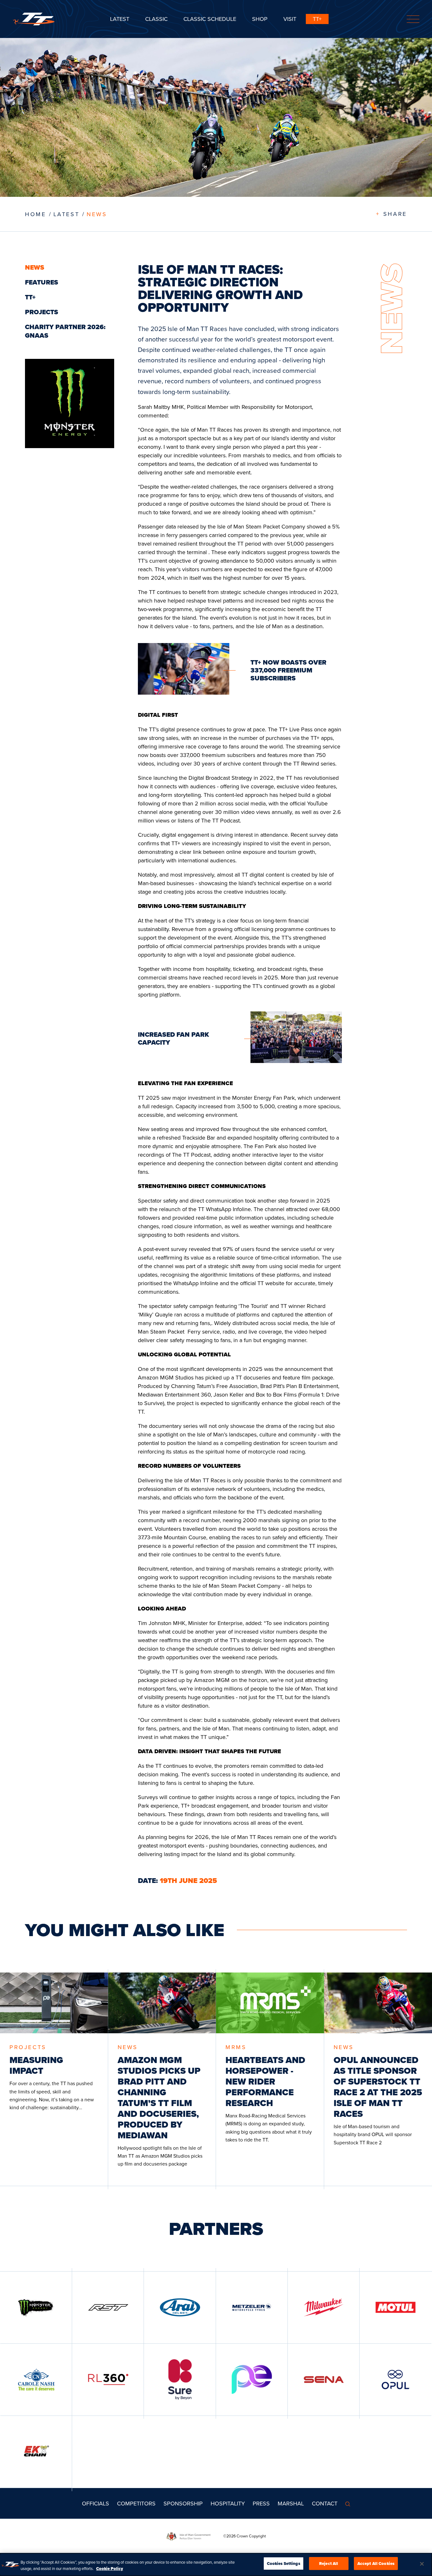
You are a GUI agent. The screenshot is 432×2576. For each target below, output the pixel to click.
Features (42, 282)
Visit (290, 19)
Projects (42, 312)
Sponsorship (183, 2503)
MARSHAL (291, 2503)
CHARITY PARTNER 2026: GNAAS (65, 331)
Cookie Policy (110, 2569)
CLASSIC (156, 19)
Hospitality (228, 2503)
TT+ (317, 19)
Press (261, 2503)
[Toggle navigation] (413, 19)
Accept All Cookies (376, 2563)
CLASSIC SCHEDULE (210, 19)
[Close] (422, 2564)
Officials (96, 2503)
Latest (120, 19)
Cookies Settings (284, 2563)
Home (35, 214)
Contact (325, 2503)
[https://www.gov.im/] (195, 2536)
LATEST (67, 214)
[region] (216, 2564)
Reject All (329, 2563)
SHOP (260, 19)
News (97, 214)
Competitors (136, 2503)
